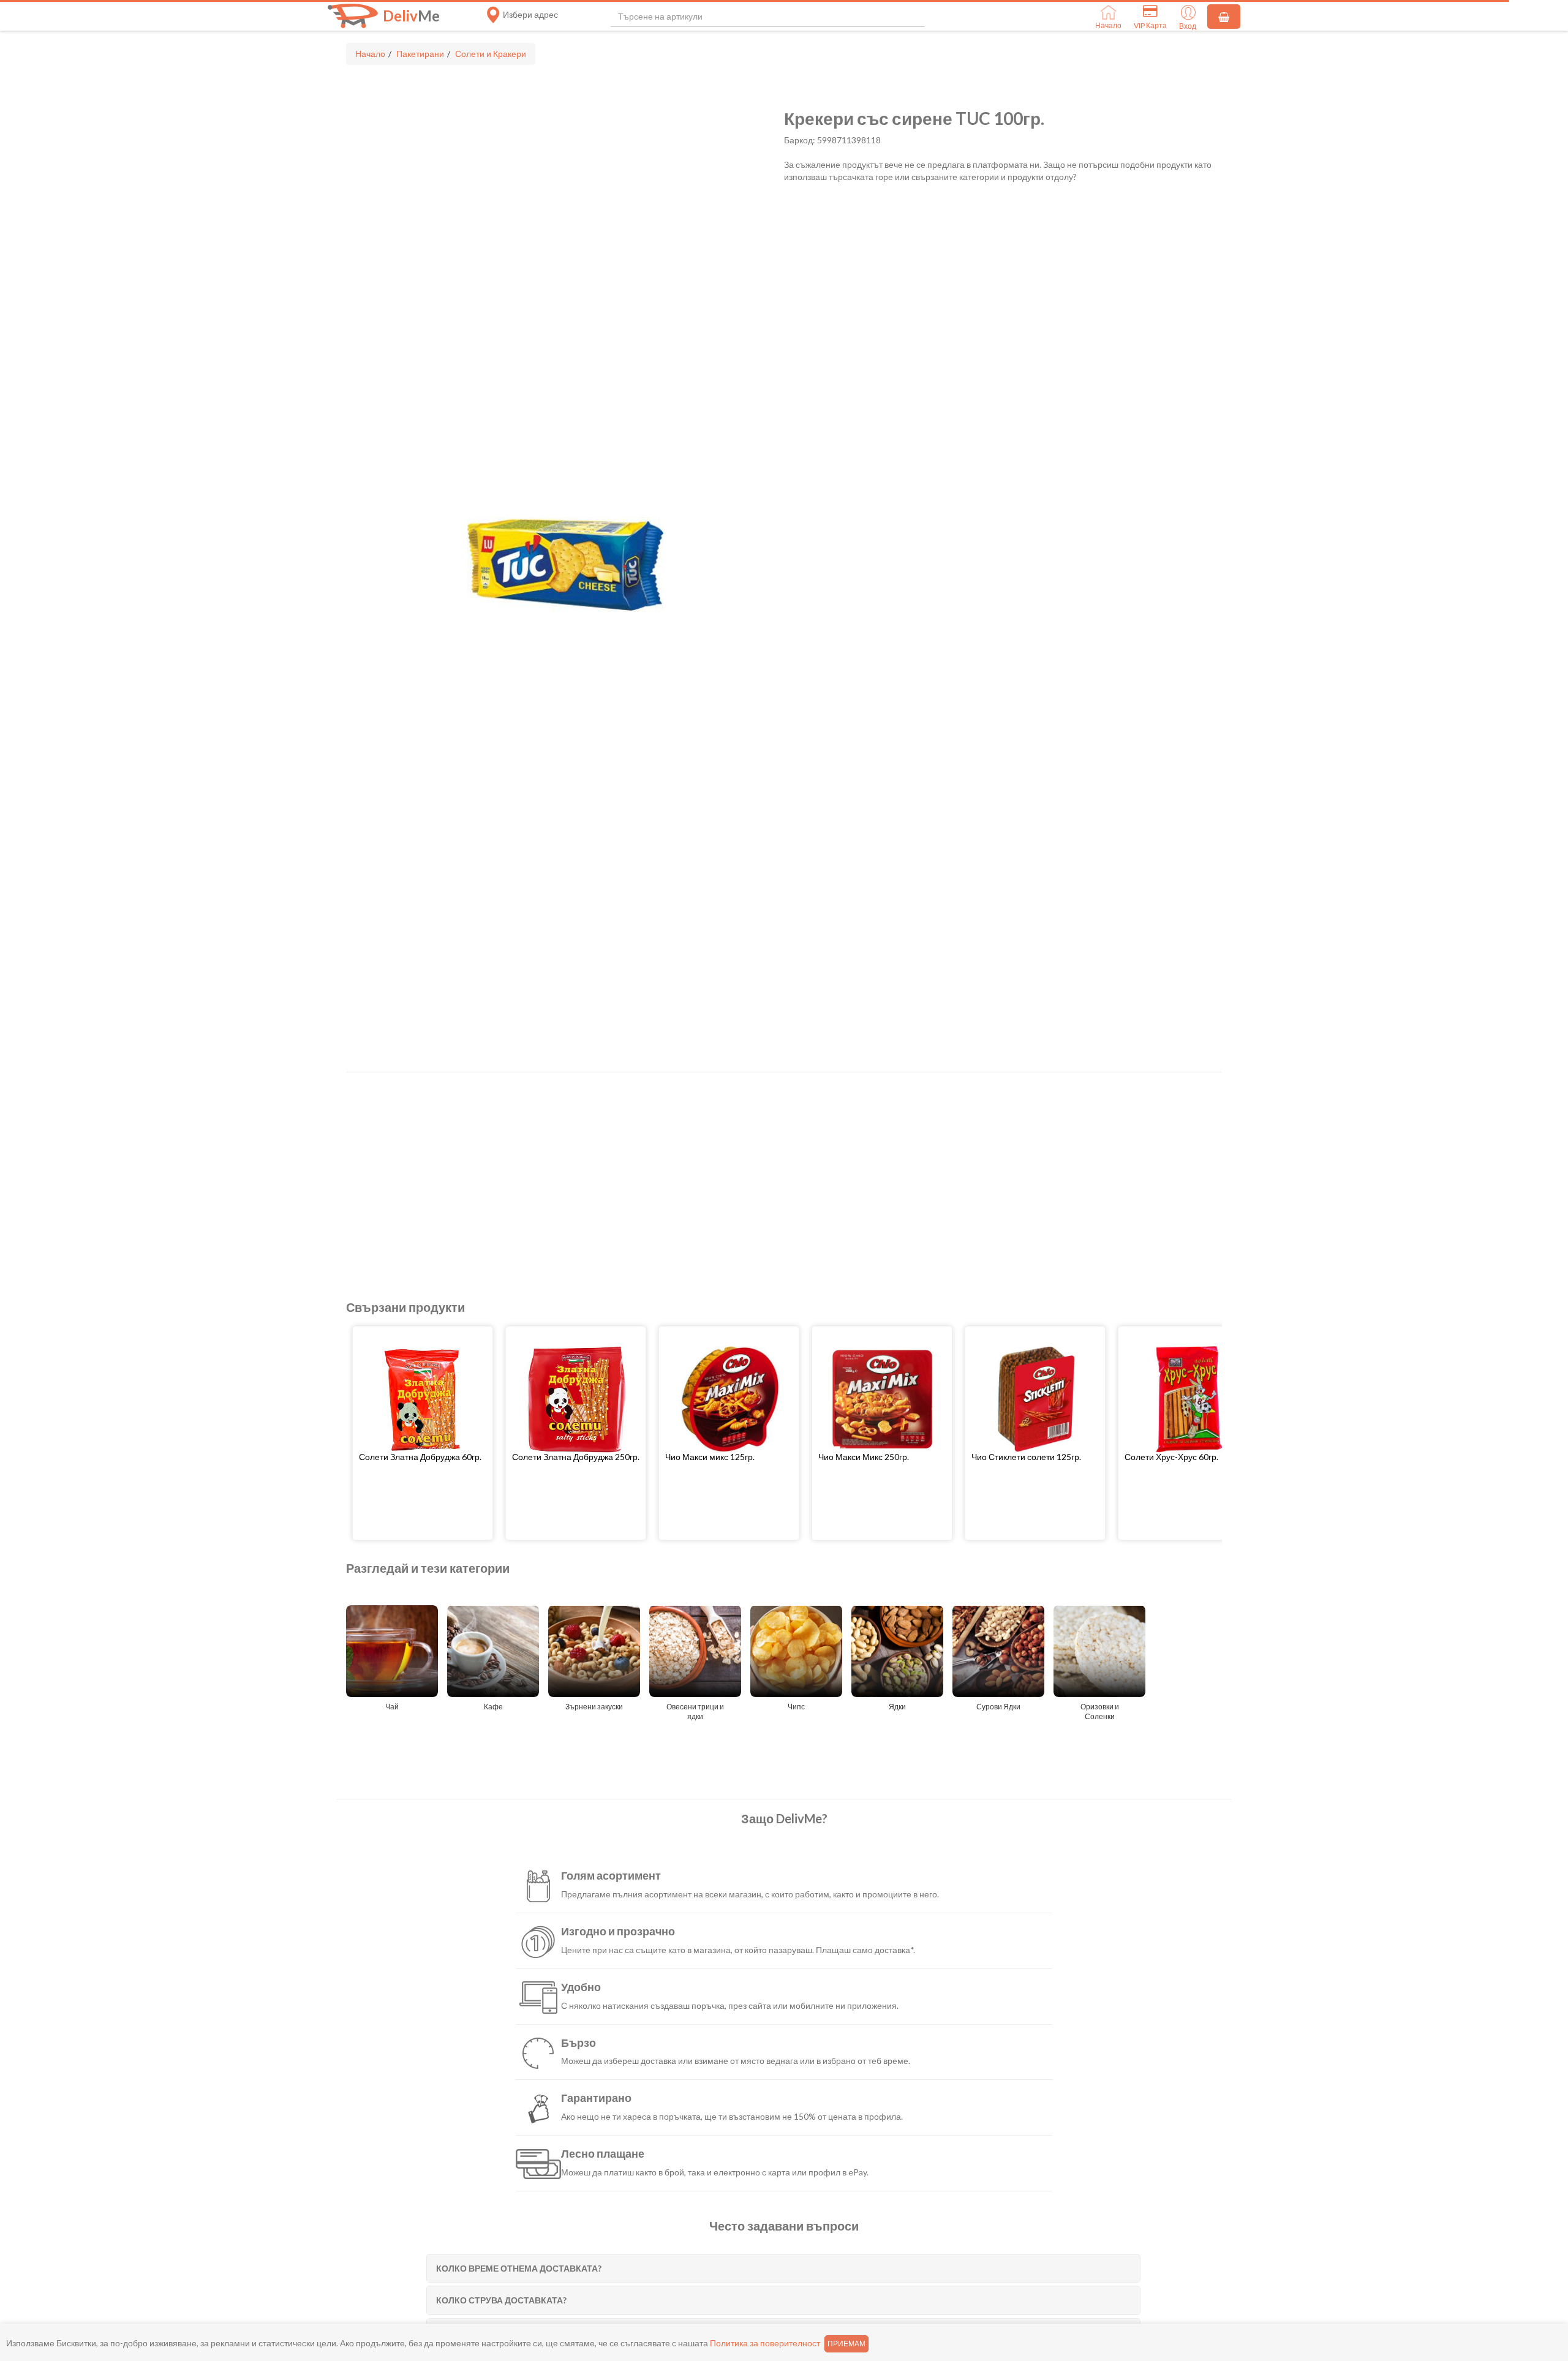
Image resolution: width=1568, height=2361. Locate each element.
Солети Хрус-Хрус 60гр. (1171, 1457)
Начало (370, 54)
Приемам (846, 2344)
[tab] (783, 2268)
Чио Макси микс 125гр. (710, 1457)
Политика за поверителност (765, 2343)
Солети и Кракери (491, 54)
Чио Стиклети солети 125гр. (1026, 1457)
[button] (423, 1457)
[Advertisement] (714, 1170)
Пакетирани (420, 54)
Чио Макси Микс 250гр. (864, 1457)
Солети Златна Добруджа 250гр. (576, 1457)
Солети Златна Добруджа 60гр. (420, 1457)
